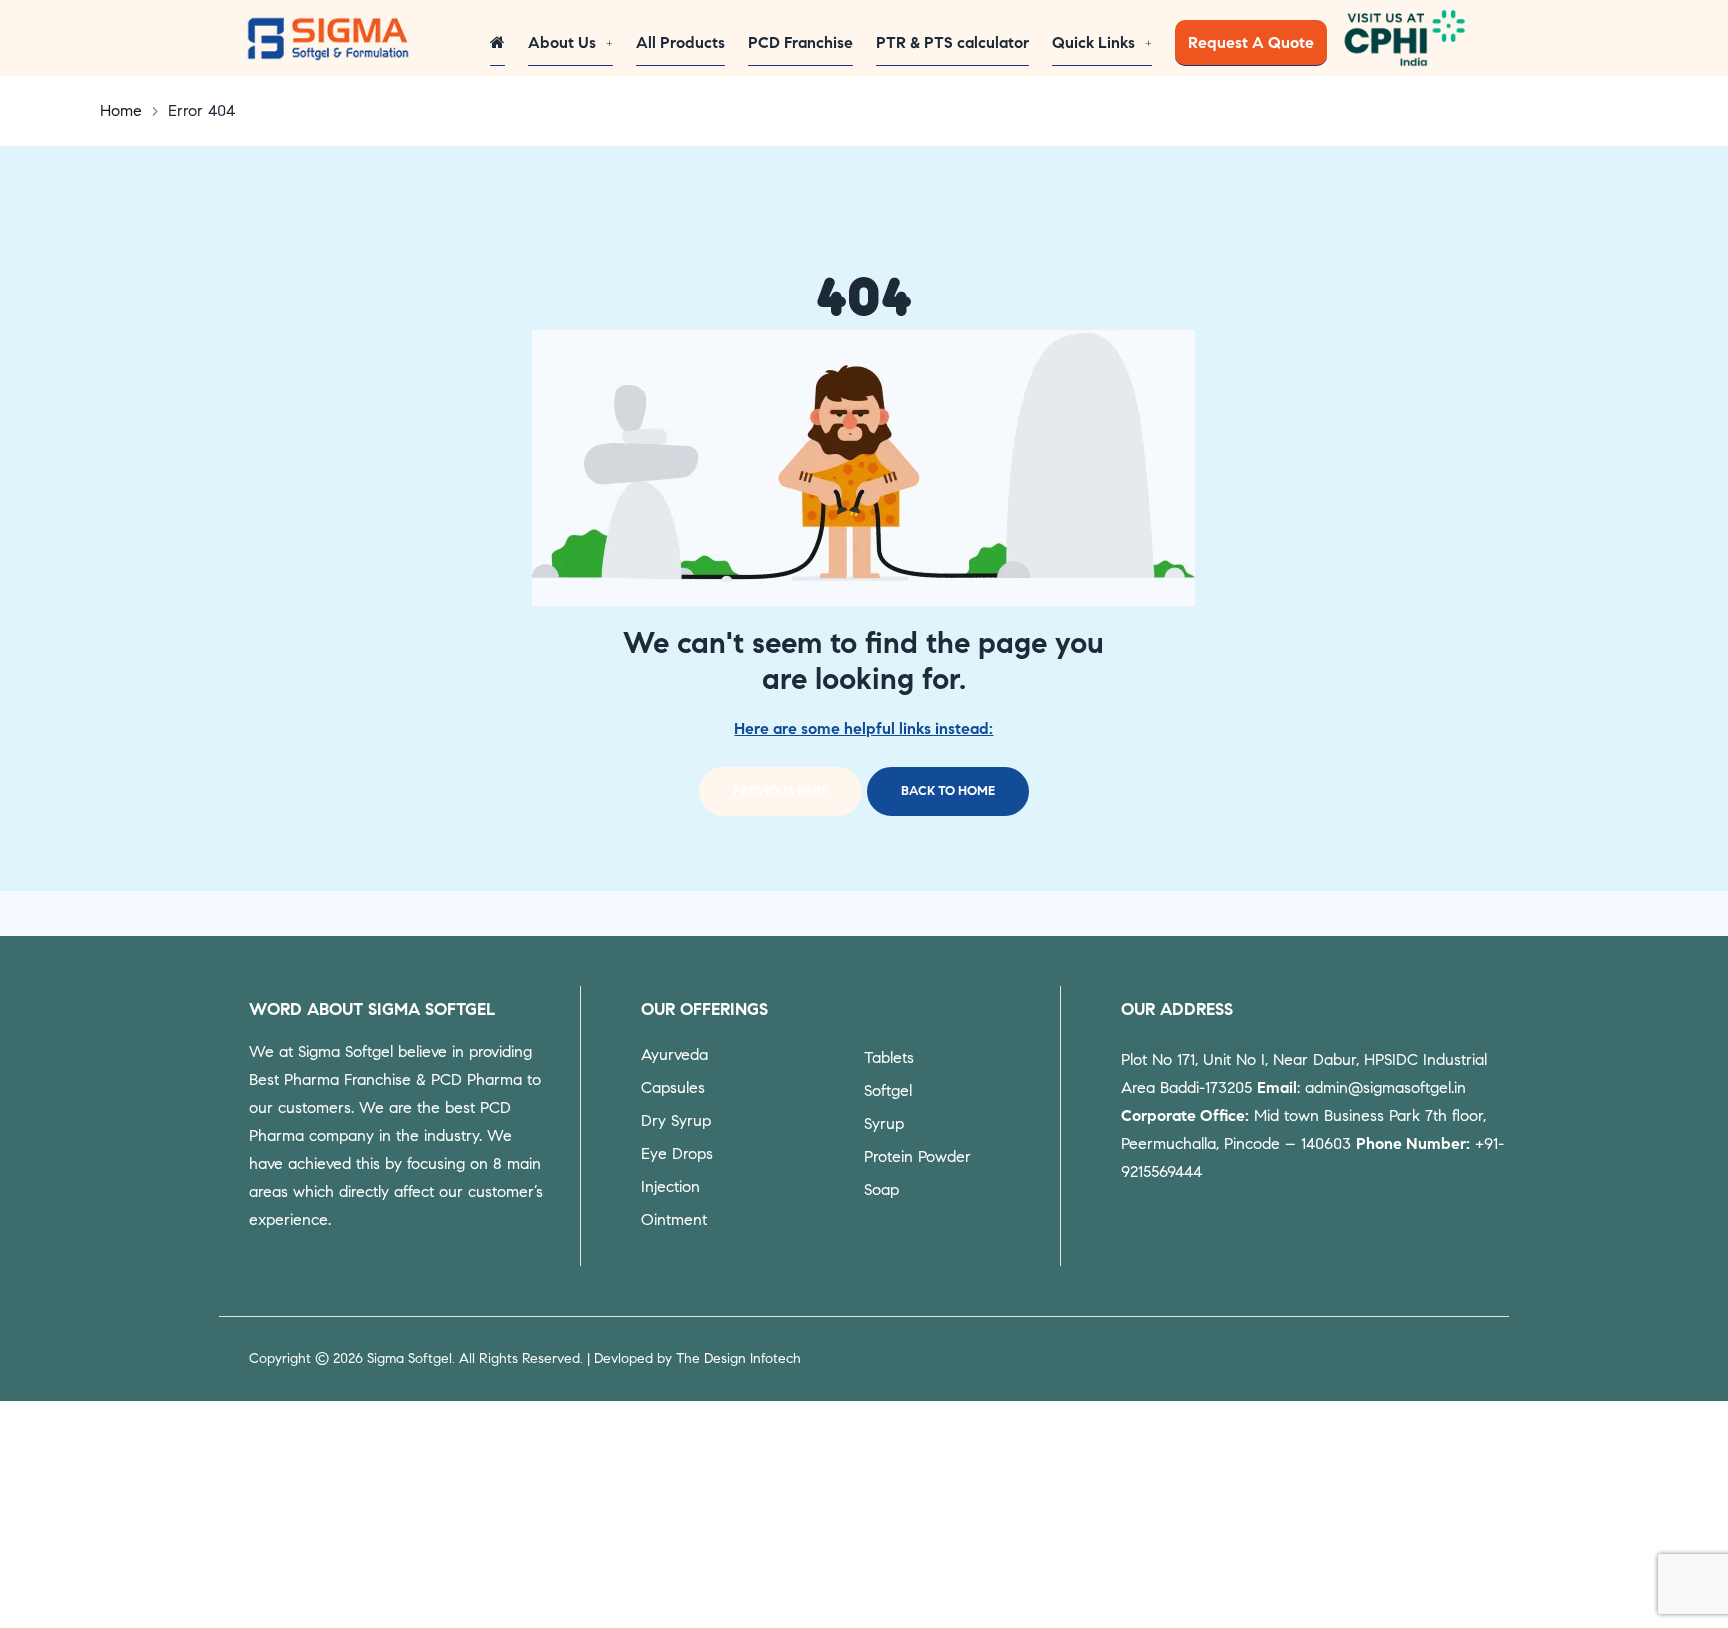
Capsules (673, 1087)
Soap (881, 1189)
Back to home (948, 791)
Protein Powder (917, 1156)
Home (121, 110)
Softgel (888, 1090)
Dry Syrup (676, 1120)
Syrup (884, 1123)
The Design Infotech (738, 1358)
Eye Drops (677, 1153)
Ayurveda (674, 1054)
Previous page (780, 791)
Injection (670, 1186)
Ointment (674, 1219)
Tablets (889, 1057)
